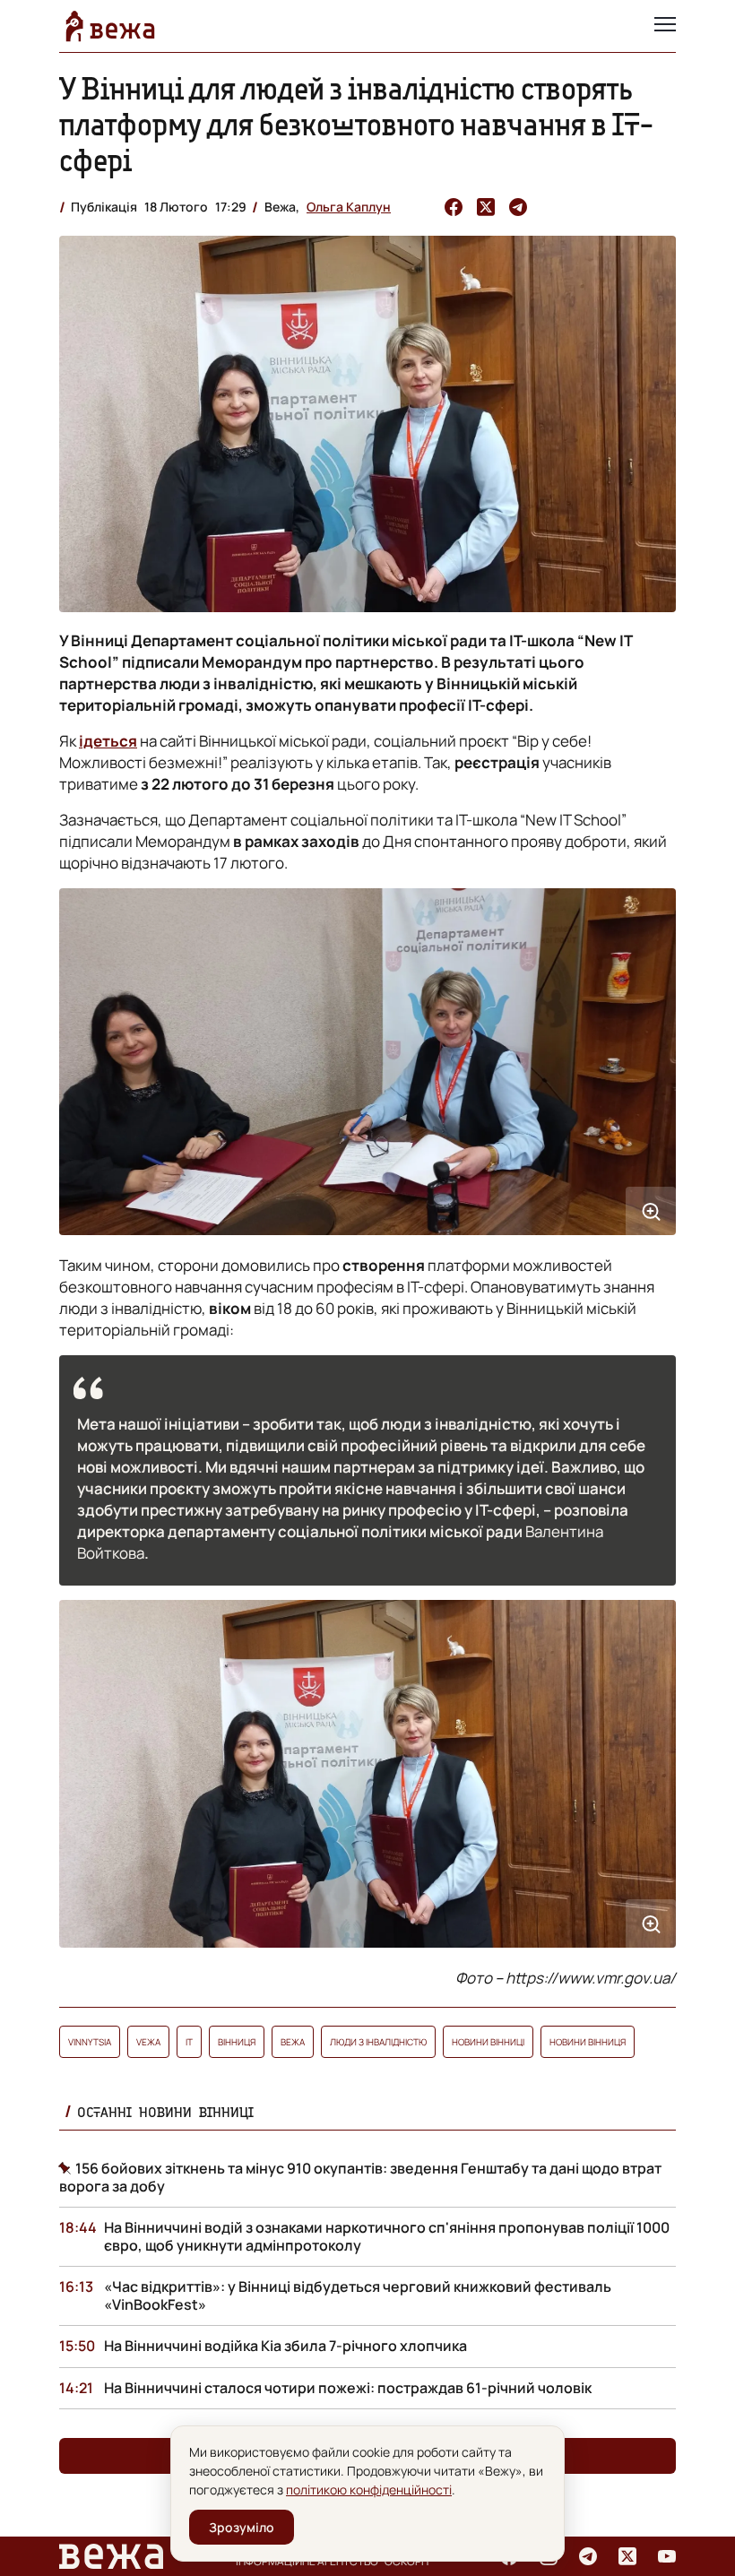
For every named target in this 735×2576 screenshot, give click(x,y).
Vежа (148, 2042)
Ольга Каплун (349, 207)
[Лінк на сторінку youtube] (667, 2556)
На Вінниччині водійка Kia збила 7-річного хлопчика (285, 2346)
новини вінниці (488, 2042)
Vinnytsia (90, 2042)
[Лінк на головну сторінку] (110, 26)
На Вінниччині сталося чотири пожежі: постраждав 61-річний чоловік (348, 2388)
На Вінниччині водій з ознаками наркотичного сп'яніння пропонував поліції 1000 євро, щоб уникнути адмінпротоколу (387, 2236)
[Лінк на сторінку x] (627, 2556)
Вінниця (237, 2042)
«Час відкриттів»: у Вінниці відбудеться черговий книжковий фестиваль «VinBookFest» (358, 2295)
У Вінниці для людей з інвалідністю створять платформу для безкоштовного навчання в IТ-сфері (356, 124)
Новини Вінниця (588, 2042)
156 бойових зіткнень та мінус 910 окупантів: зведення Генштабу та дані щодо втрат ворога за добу (360, 2177)
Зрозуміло (242, 2527)
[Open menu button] (665, 26)
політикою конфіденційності (369, 2490)
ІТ (189, 2042)
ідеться (108, 741)
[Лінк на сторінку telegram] (588, 2556)
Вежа (293, 2042)
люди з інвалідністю (378, 2042)
